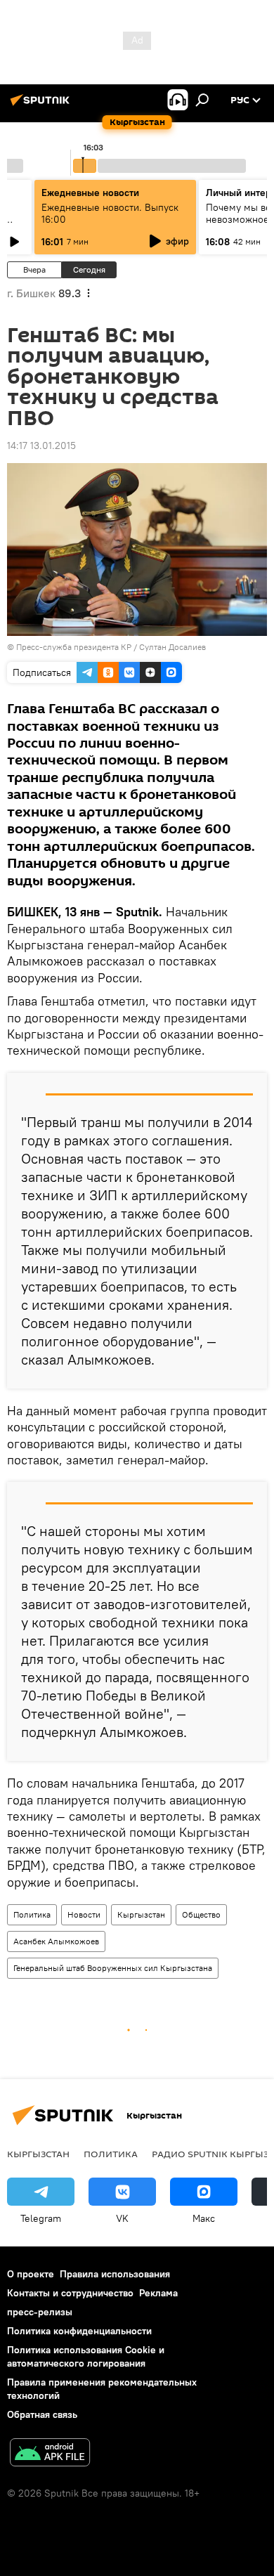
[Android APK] (50, 2454)
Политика (32, 1914)
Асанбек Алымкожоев (56, 1941)
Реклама (158, 2293)
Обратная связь (42, 2414)
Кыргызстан (141, 1914)
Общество (201, 1914)
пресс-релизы (40, 2312)
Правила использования (115, 2274)
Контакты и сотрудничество (70, 2293)
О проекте (31, 2274)
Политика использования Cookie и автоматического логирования (86, 2356)
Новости (84, 1914)
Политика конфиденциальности (79, 2331)
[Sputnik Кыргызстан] (42, 105)
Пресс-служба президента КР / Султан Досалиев (111, 647)
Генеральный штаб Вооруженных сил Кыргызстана (113, 1968)
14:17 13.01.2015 (41, 445)
